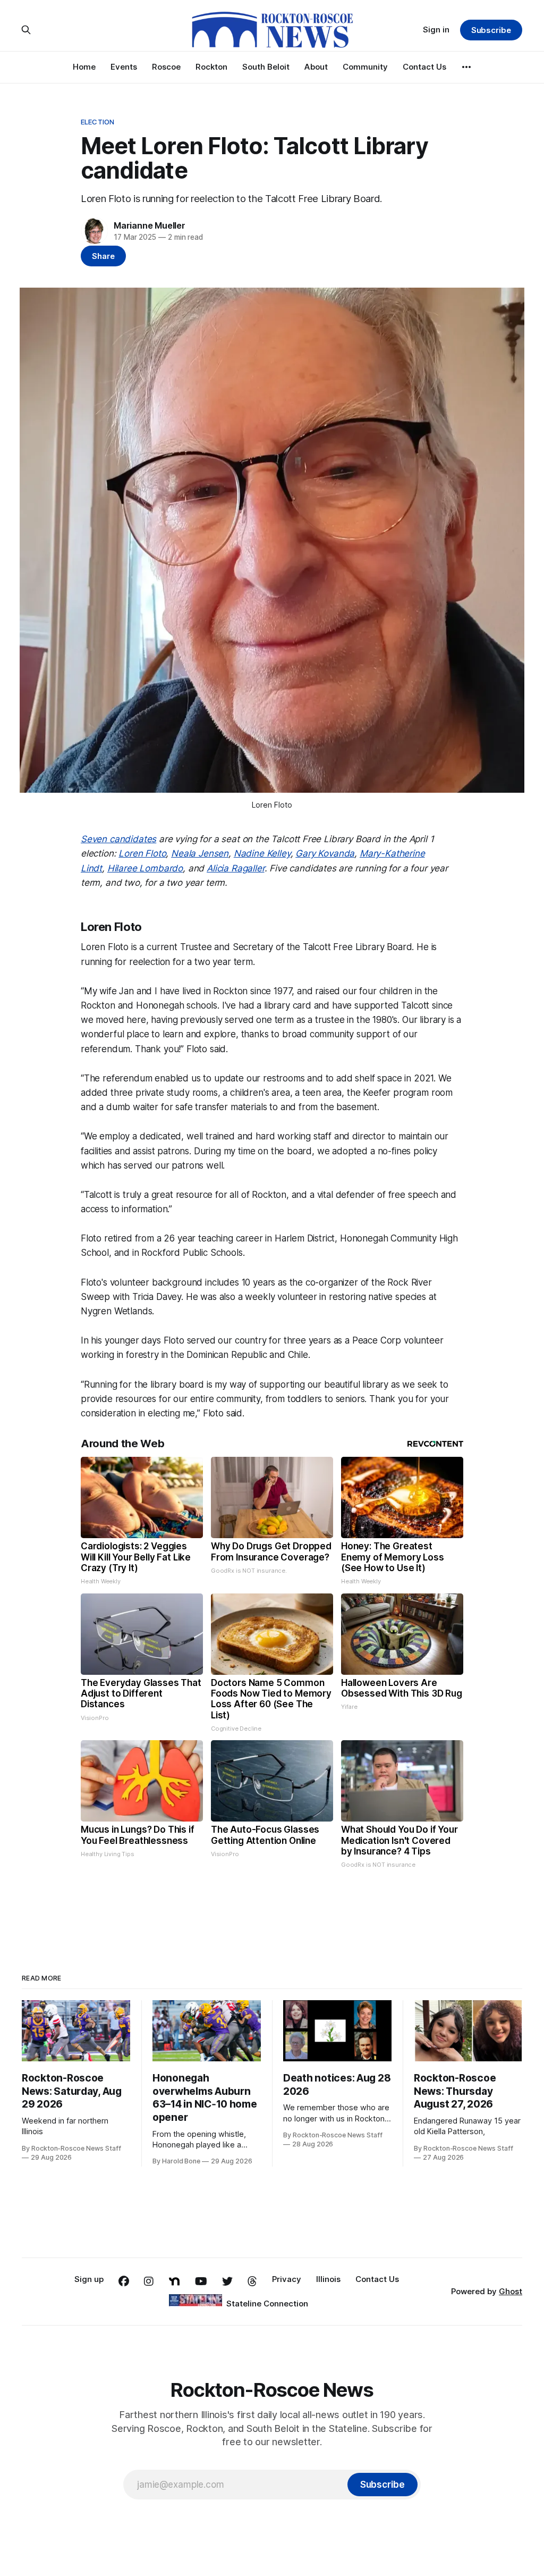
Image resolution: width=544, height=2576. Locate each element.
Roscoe (166, 67)
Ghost (511, 2291)
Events (124, 67)
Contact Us (424, 67)
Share (103, 256)
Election (97, 122)
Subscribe (491, 30)
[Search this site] (26, 30)
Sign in (436, 30)
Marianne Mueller (150, 225)
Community (365, 67)
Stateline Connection (267, 2304)
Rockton (211, 67)
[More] (466, 67)
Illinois (328, 2279)
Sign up (89, 2279)
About (316, 67)
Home (84, 67)
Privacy (287, 2279)
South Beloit (266, 67)
